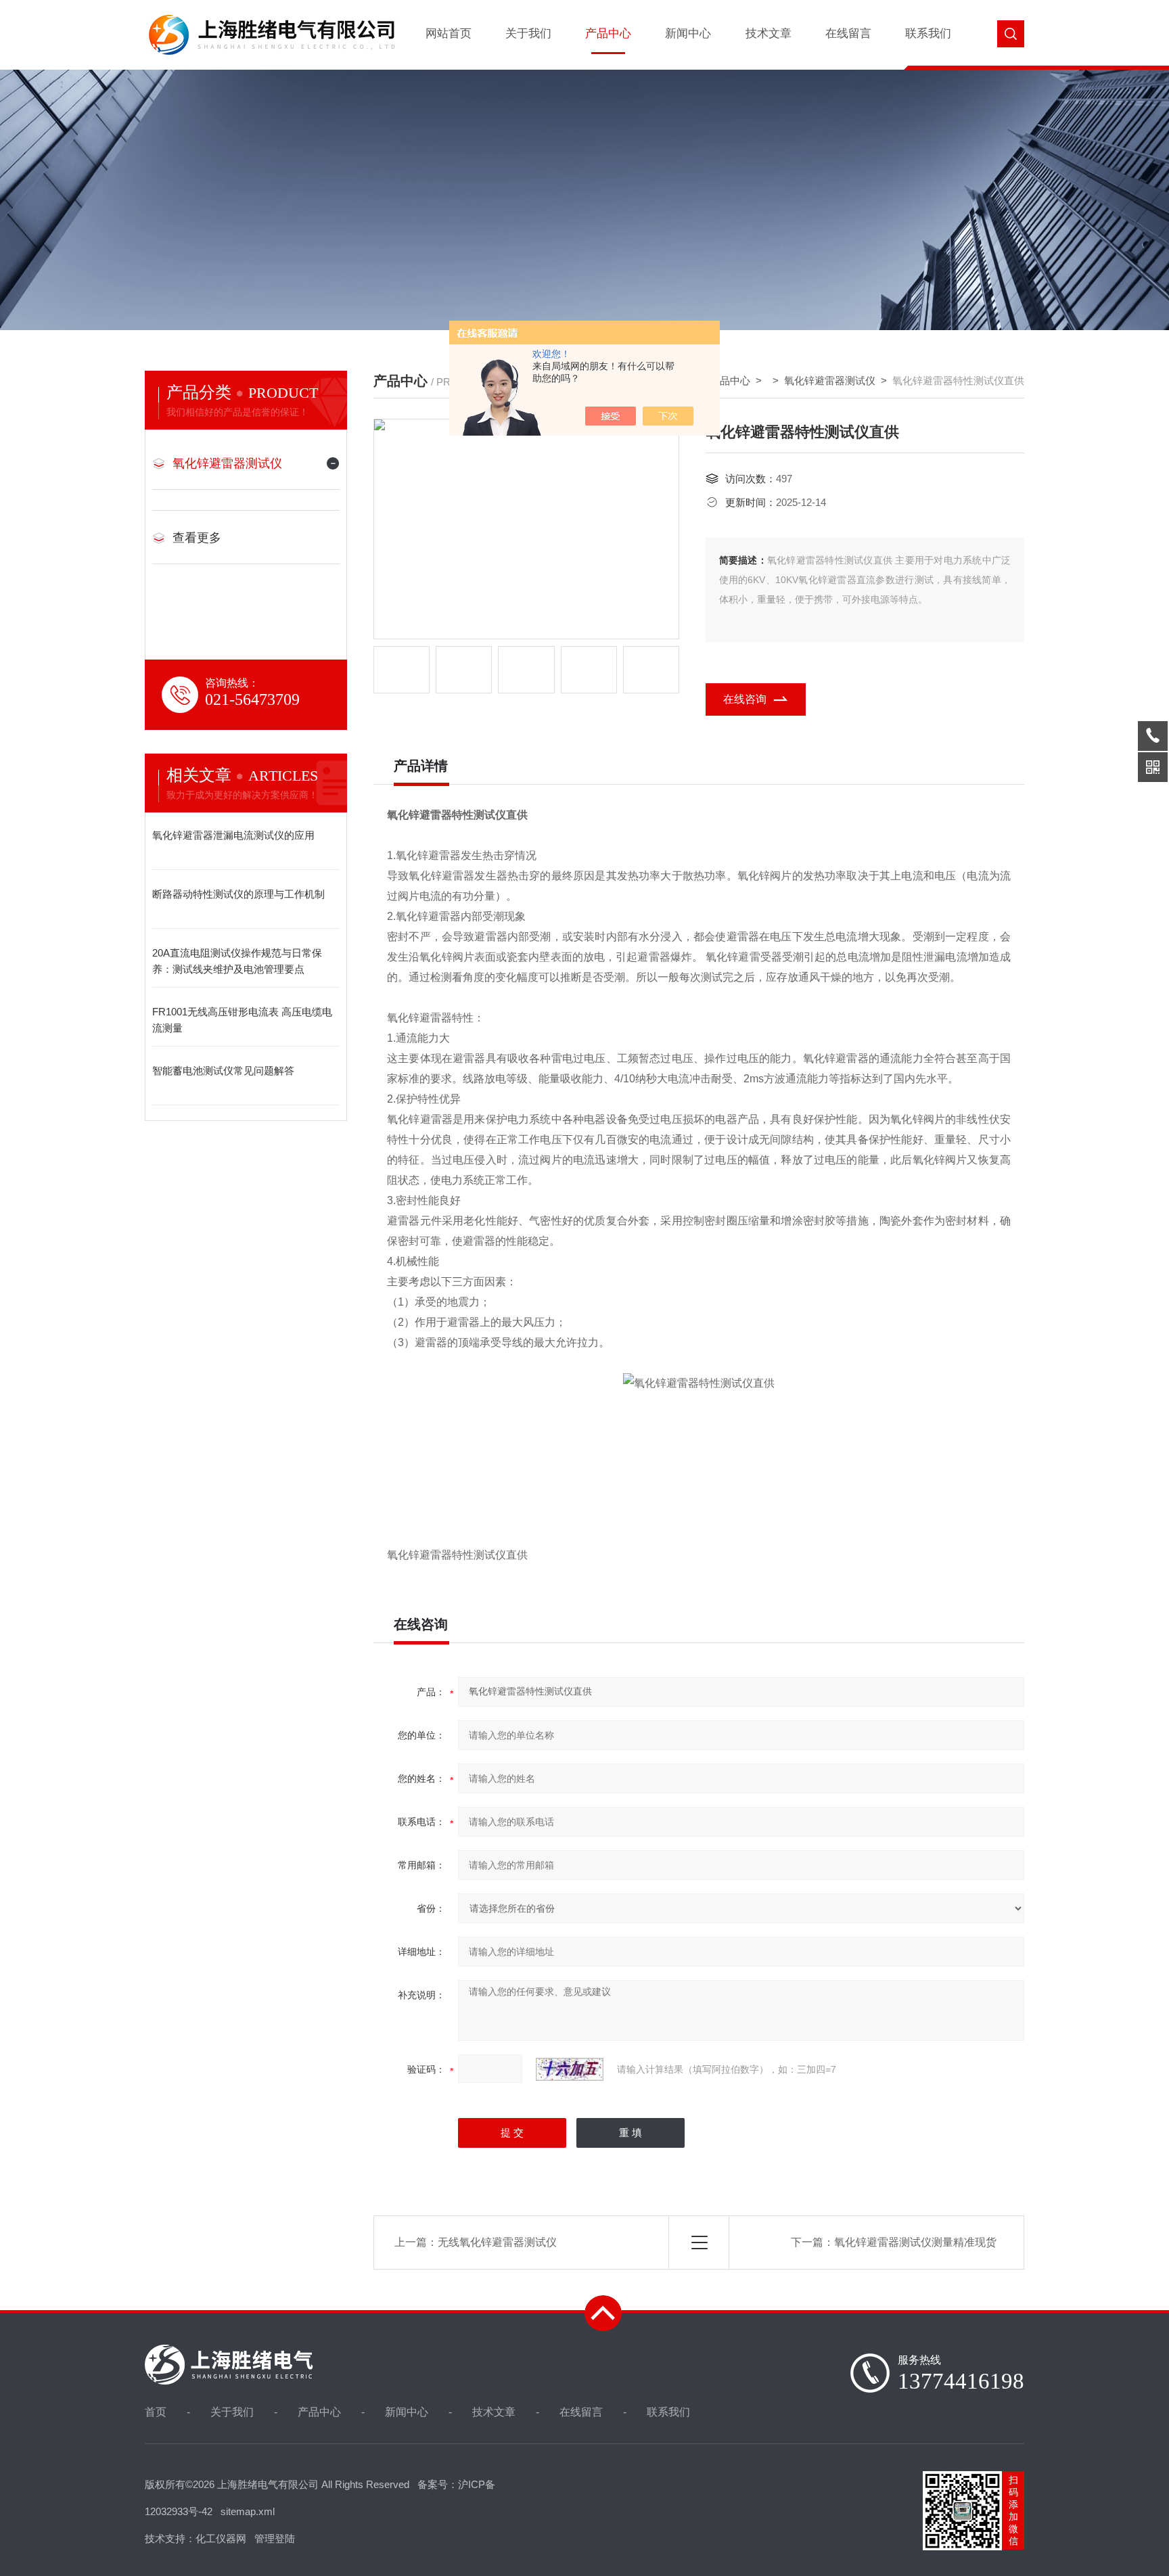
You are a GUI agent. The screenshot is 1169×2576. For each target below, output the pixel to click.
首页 (156, 2412)
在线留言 (848, 33)
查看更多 (197, 538)
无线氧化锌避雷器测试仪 (497, 2242)
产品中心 (608, 33)
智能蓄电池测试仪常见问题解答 (223, 1071)
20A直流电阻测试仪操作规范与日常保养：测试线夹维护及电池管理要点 (237, 961)
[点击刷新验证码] (570, 2069)
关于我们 (528, 33)
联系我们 (928, 33)
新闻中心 (688, 33)
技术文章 (769, 33)
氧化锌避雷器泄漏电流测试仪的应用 (233, 835)
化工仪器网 (221, 2538)
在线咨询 (745, 699)
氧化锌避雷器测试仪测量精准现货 (915, 2242)
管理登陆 (275, 2538)
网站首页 (449, 33)
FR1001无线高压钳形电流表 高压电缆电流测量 (242, 1020)
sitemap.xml (248, 2511)
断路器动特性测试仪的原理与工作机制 (238, 894)
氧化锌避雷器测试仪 (227, 463)
